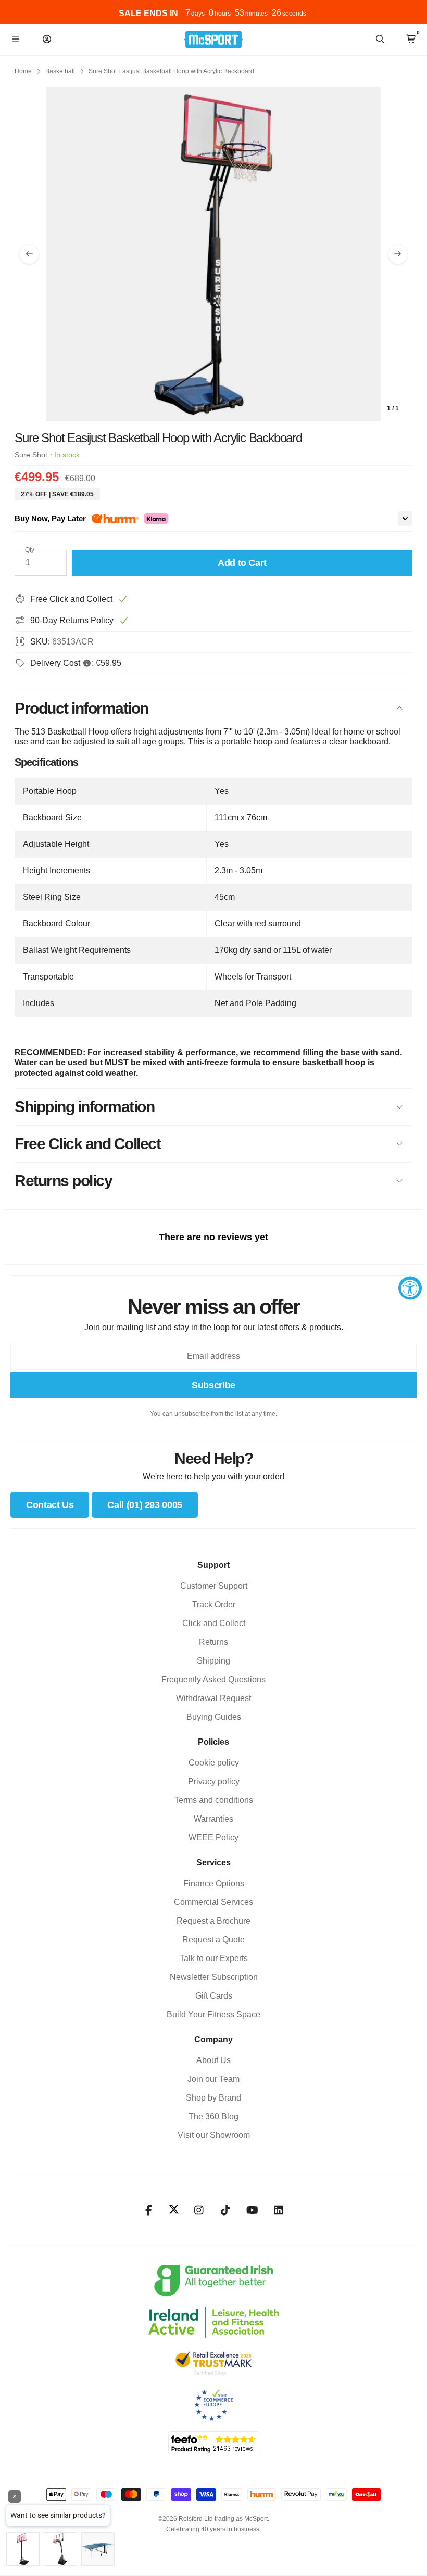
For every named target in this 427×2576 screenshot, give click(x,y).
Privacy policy (214, 1781)
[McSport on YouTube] (252, 2210)
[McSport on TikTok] (226, 2210)
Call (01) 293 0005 (145, 1505)
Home (23, 71)
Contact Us (50, 1505)
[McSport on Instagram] (199, 2210)
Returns (213, 1642)
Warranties (213, 1819)
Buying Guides (214, 1717)
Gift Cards (214, 1996)
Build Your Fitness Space (213, 2014)
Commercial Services (213, 1902)
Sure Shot (31, 455)
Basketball (60, 71)
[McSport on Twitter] (174, 2210)
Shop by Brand (213, 2098)
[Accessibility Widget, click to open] (410, 1288)
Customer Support (214, 1586)
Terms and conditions (214, 1800)
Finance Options (214, 1883)
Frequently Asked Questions (213, 1679)
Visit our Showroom (214, 2135)
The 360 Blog (213, 2116)
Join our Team (213, 2079)
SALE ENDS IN (148, 13)
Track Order (214, 1605)
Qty (30, 550)
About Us (213, 2060)
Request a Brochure (213, 1921)
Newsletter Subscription (214, 1977)
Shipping (213, 1661)
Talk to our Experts (214, 1958)
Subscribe (213, 1385)
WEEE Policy (213, 1838)
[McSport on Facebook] (149, 2210)
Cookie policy (214, 1763)
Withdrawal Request (213, 1698)
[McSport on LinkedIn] (279, 2210)
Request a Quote (213, 1940)
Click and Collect (214, 1623)
